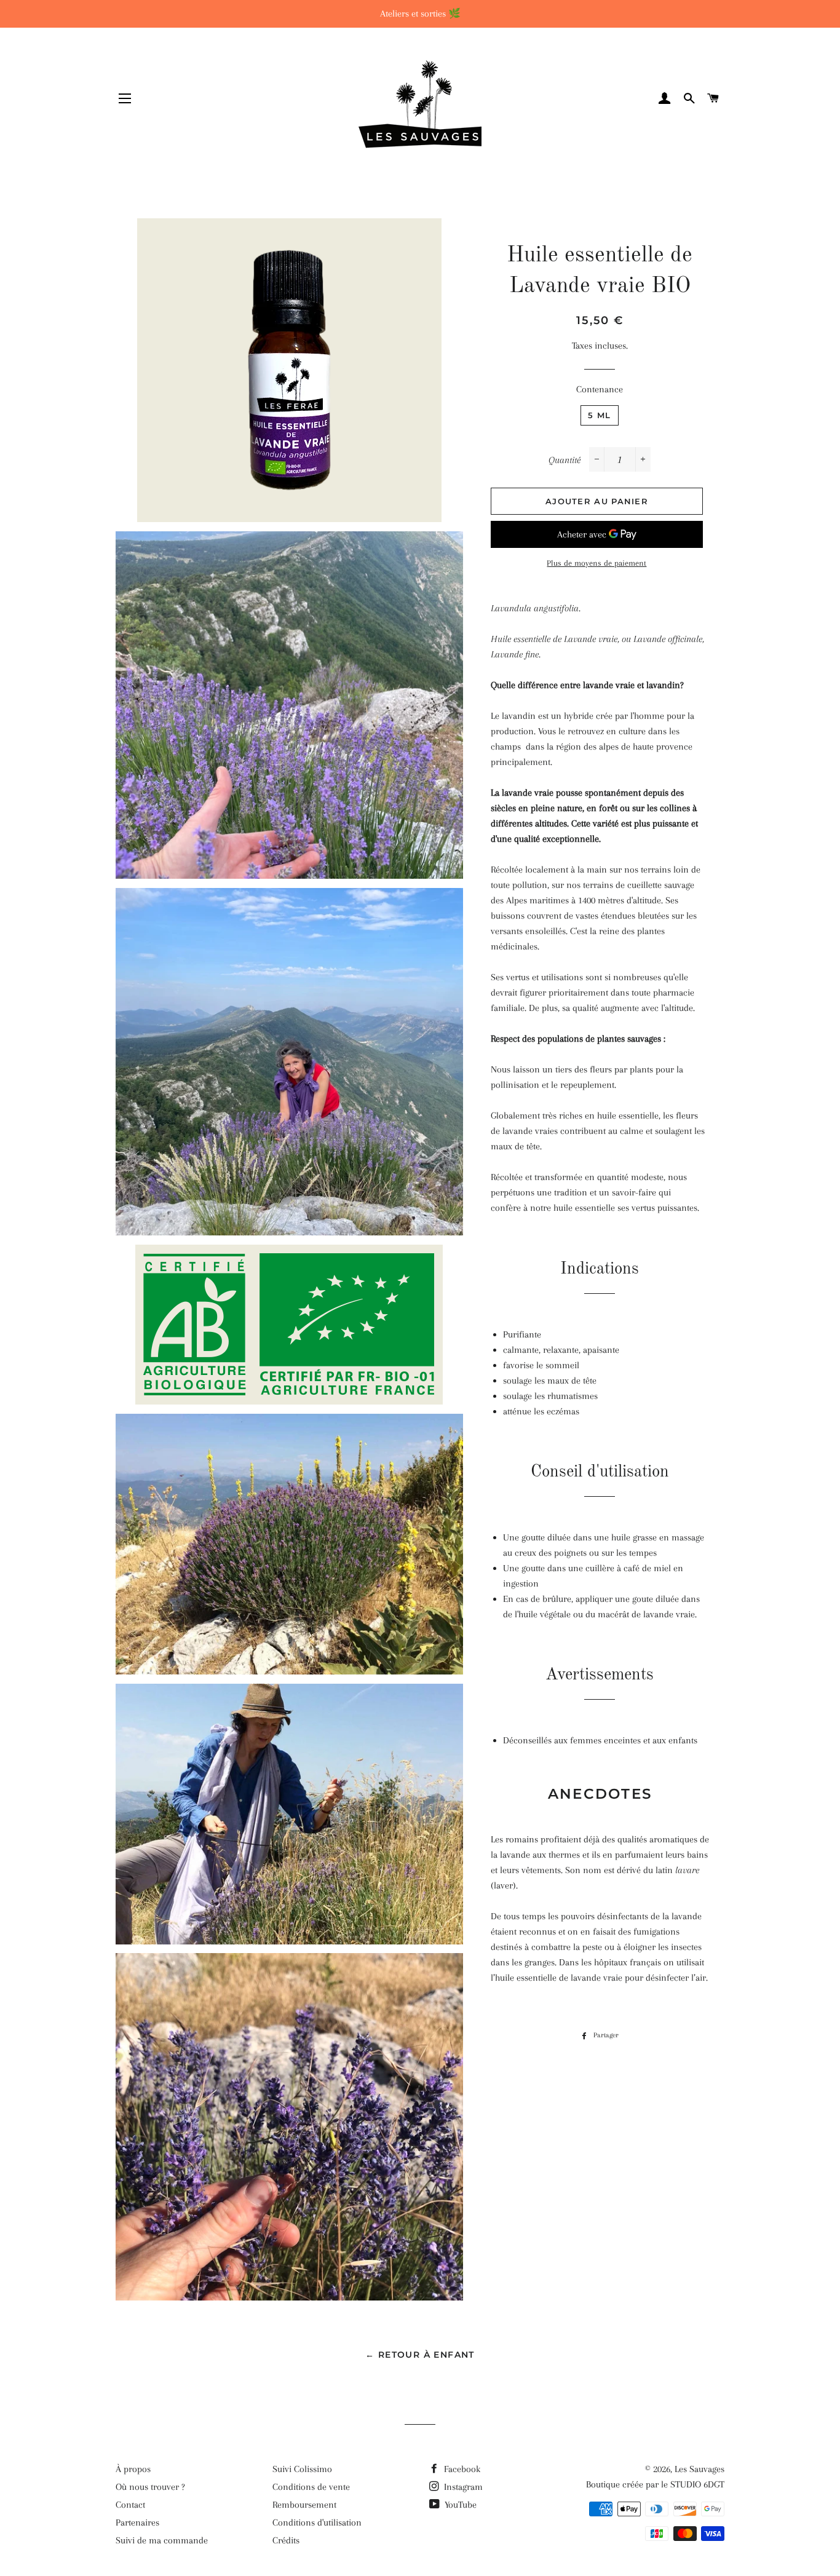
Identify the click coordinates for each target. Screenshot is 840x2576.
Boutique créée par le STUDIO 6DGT (655, 2484)
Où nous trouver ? (150, 2487)
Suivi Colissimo (302, 2469)
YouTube (459, 2505)
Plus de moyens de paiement (596, 563)
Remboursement (304, 2505)
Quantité (565, 460)
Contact (130, 2505)
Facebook (461, 2469)
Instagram (462, 2487)
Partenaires (137, 2522)
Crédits (286, 2540)
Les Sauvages (699, 2469)
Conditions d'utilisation (317, 2522)
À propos (133, 2469)
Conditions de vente (311, 2487)
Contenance (600, 389)
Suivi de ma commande (162, 2540)
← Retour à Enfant (420, 2355)
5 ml (599, 415)
